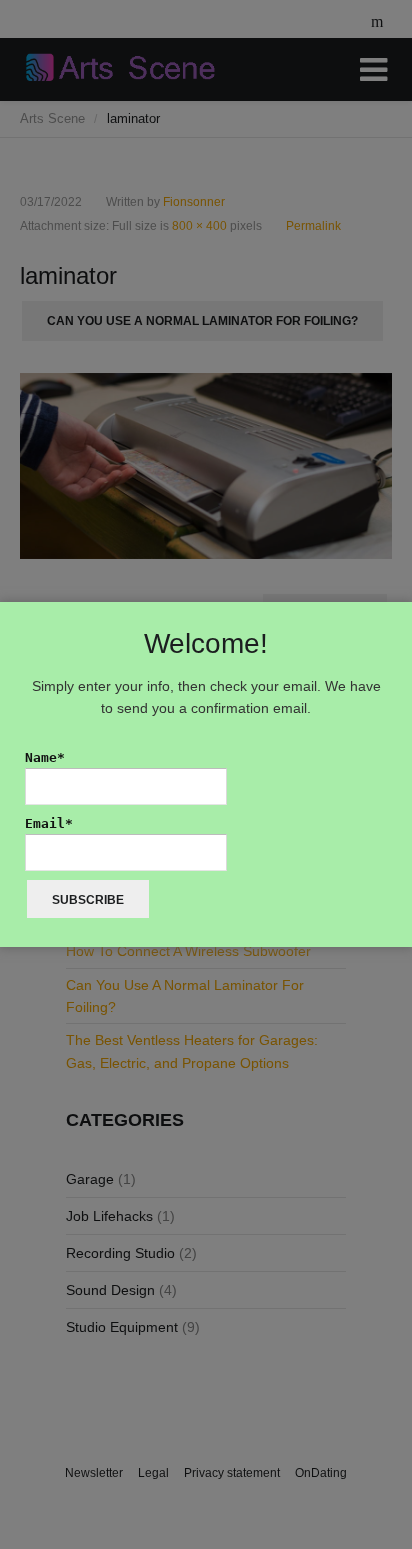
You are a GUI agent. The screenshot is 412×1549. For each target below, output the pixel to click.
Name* (45, 757)
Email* (49, 823)
